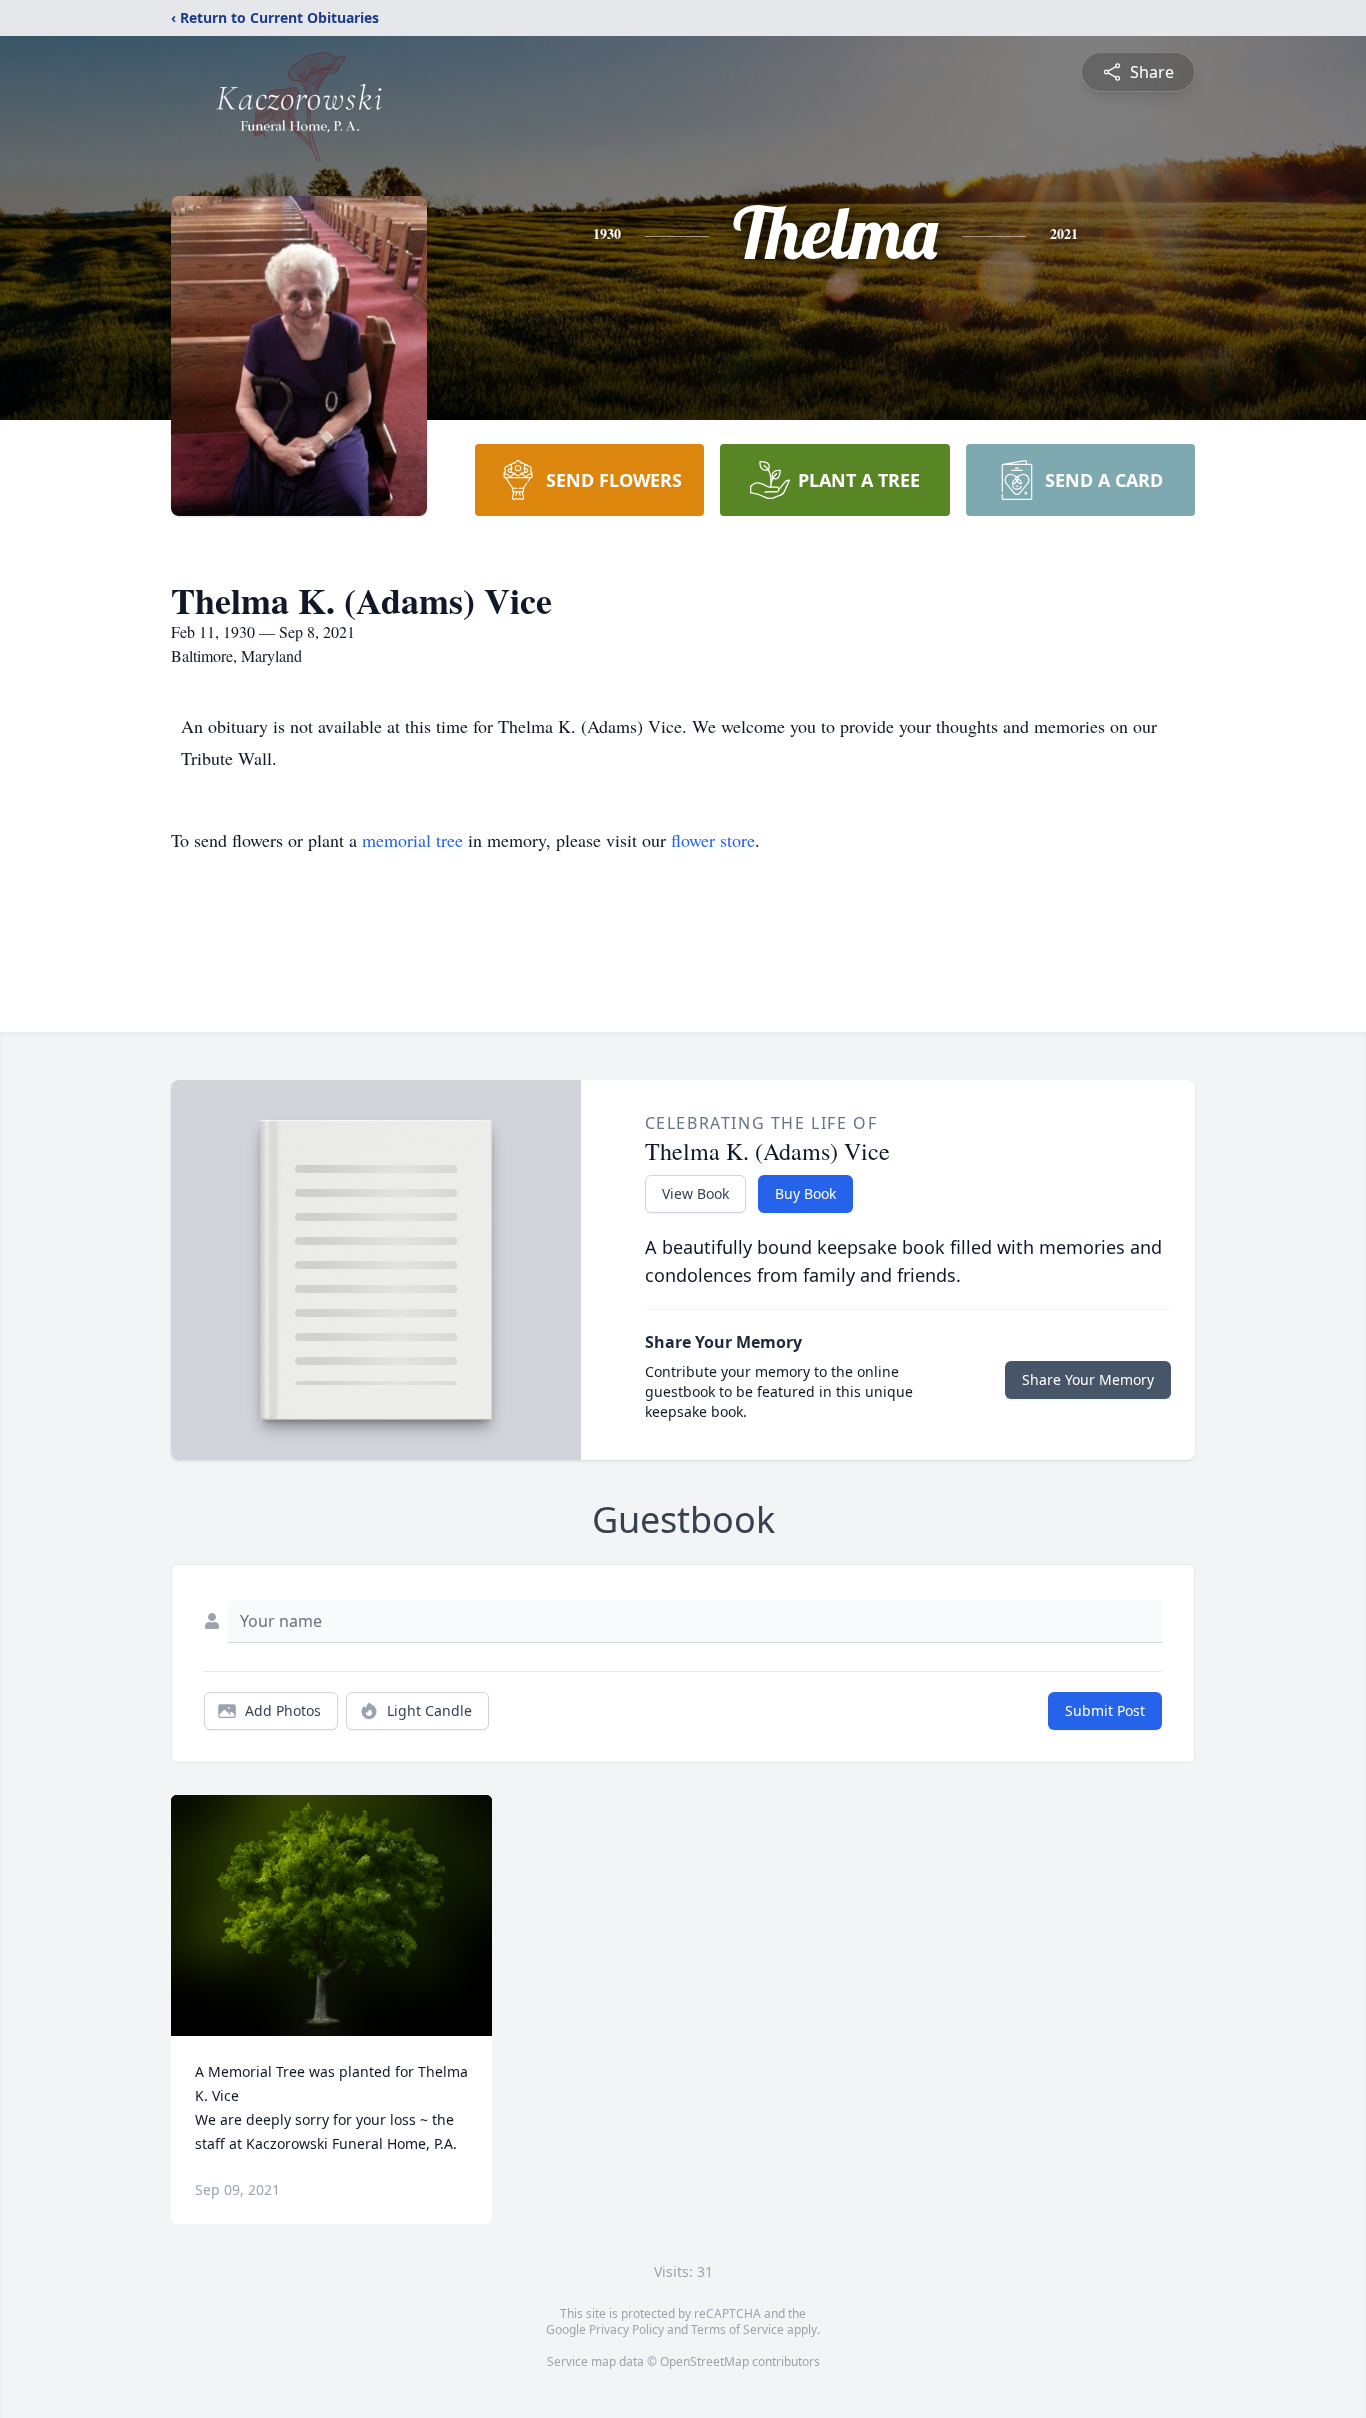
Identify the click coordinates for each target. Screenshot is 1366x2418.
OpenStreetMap (704, 2361)
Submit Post (1105, 1710)
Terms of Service (737, 2329)
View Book (695, 1193)
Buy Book (805, 1193)
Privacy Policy (626, 2329)
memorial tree (412, 840)
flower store (713, 840)
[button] (331, 1915)
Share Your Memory (1088, 1379)
